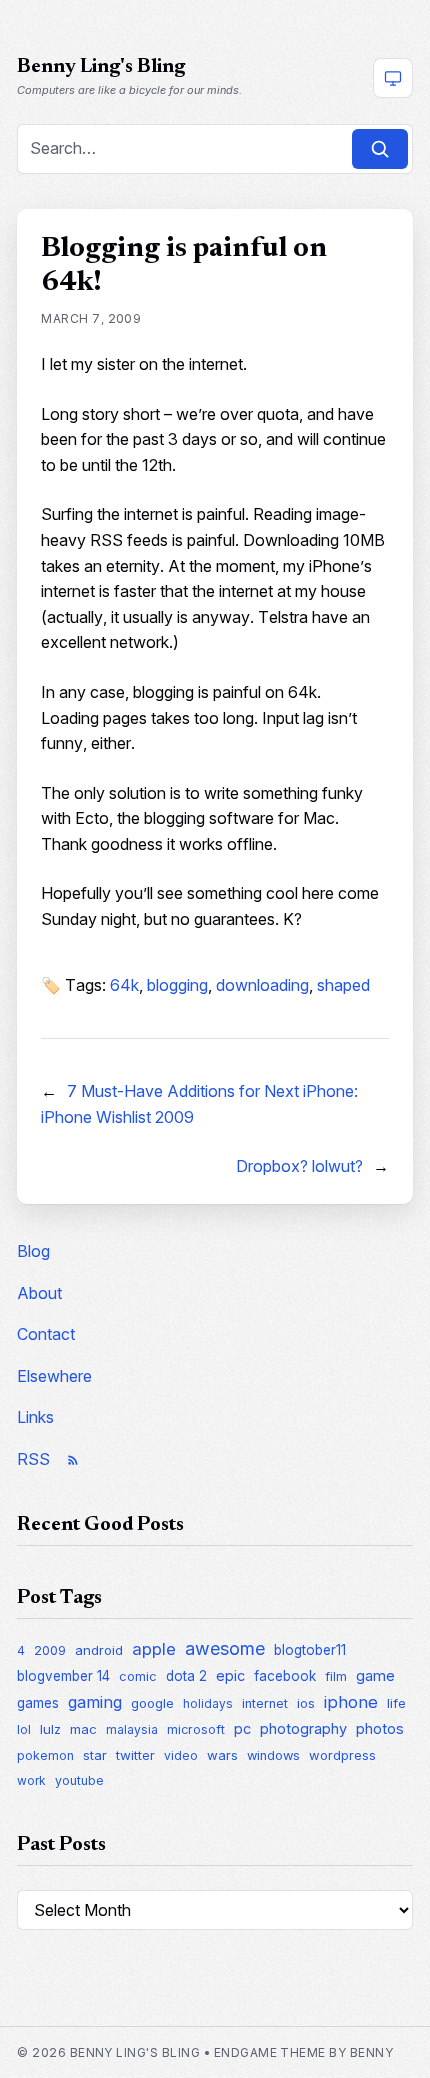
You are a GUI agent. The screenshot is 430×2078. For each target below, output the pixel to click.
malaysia (132, 1729)
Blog (33, 1251)
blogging (177, 985)
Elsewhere (54, 1376)
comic (138, 1676)
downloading (262, 985)
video (181, 1755)
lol (24, 1729)
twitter (135, 1755)
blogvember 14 (63, 1676)
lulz (50, 1729)
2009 (50, 1650)
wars (222, 1755)
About (39, 1293)
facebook (285, 1676)
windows (273, 1755)
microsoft (196, 1729)
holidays (208, 1703)
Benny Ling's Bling (101, 67)
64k (124, 985)
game (375, 1675)
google (152, 1703)
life (396, 1703)
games (38, 1703)
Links (35, 1417)
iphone (351, 1702)
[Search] (380, 149)
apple (154, 1649)
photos (380, 1728)
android (99, 1650)
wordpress (342, 1755)
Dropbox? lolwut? (299, 1166)
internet (265, 1703)
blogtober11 (310, 1650)
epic (230, 1675)
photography (303, 1729)
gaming (95, 1702)
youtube (79, 1780)
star (95, 1755)
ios (306, 1703)
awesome (225, 1648)
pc (242, 1729)
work (31, 1780)
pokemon (45, 1755)
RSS (33, 1459)
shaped (343, 985)
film (336, 1676)
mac (83, 1729)
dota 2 (186, 1676)
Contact (46, 1334)
